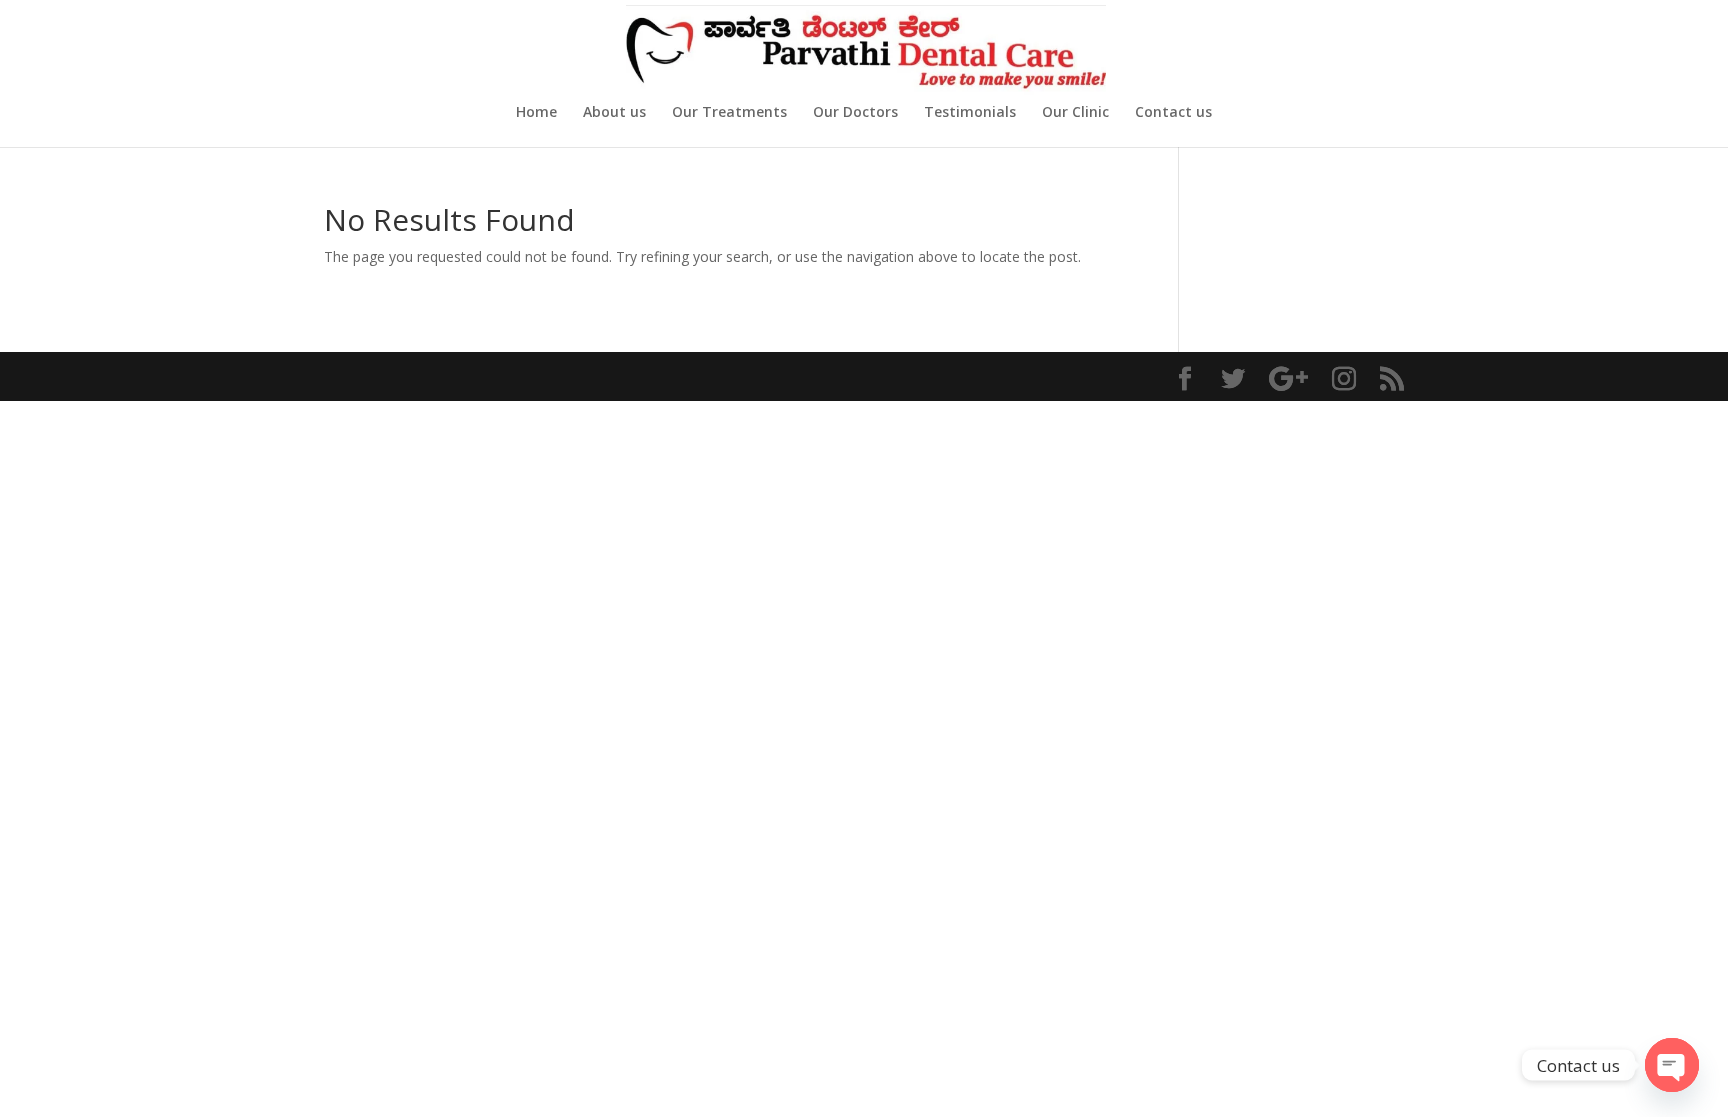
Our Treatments (729, 113)
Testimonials (970, 113)
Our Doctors (855, 113)
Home (536, 113)
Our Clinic (1075, 113)
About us (614, 113)
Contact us (1173, 113)
